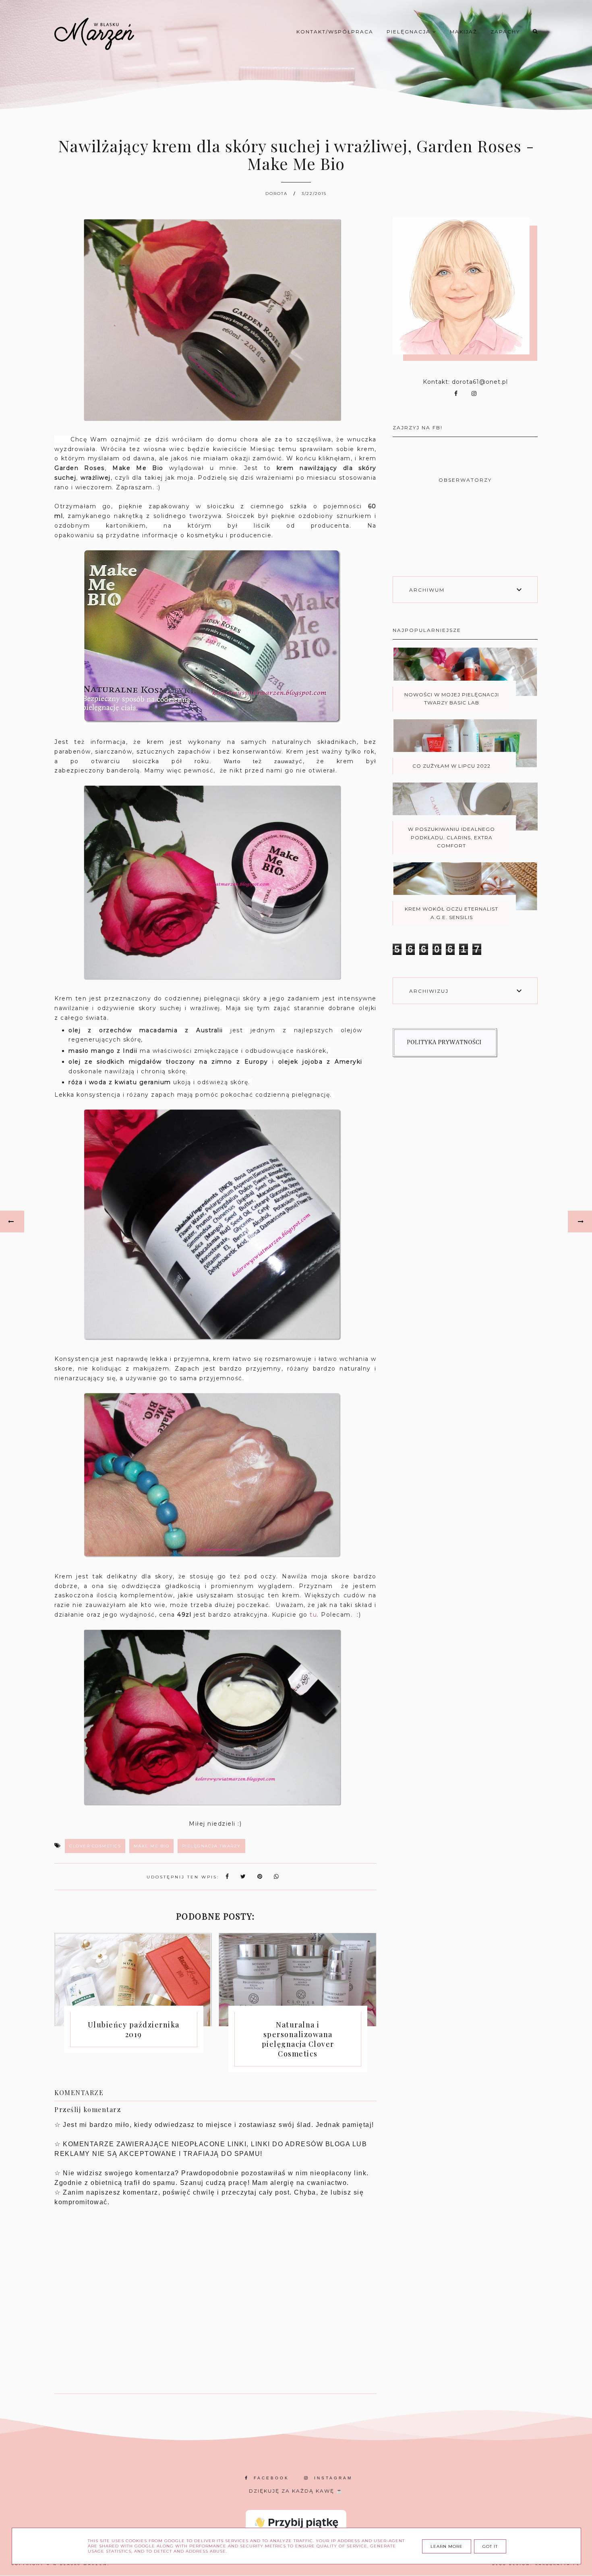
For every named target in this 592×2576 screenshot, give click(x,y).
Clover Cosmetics (95, 1846)
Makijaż (464, 32)
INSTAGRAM (333, 2478)
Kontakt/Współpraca (335, 32)
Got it (490, 2546)
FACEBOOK (271, 2478)
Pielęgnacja (410, 32)
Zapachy (505, 32)
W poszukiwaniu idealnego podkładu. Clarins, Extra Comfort (451, 837)
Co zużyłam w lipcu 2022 (451, 766)
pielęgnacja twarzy (211, 1846)
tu (313, 1615)
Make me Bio (152, 1846)
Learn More (447, 2546)
